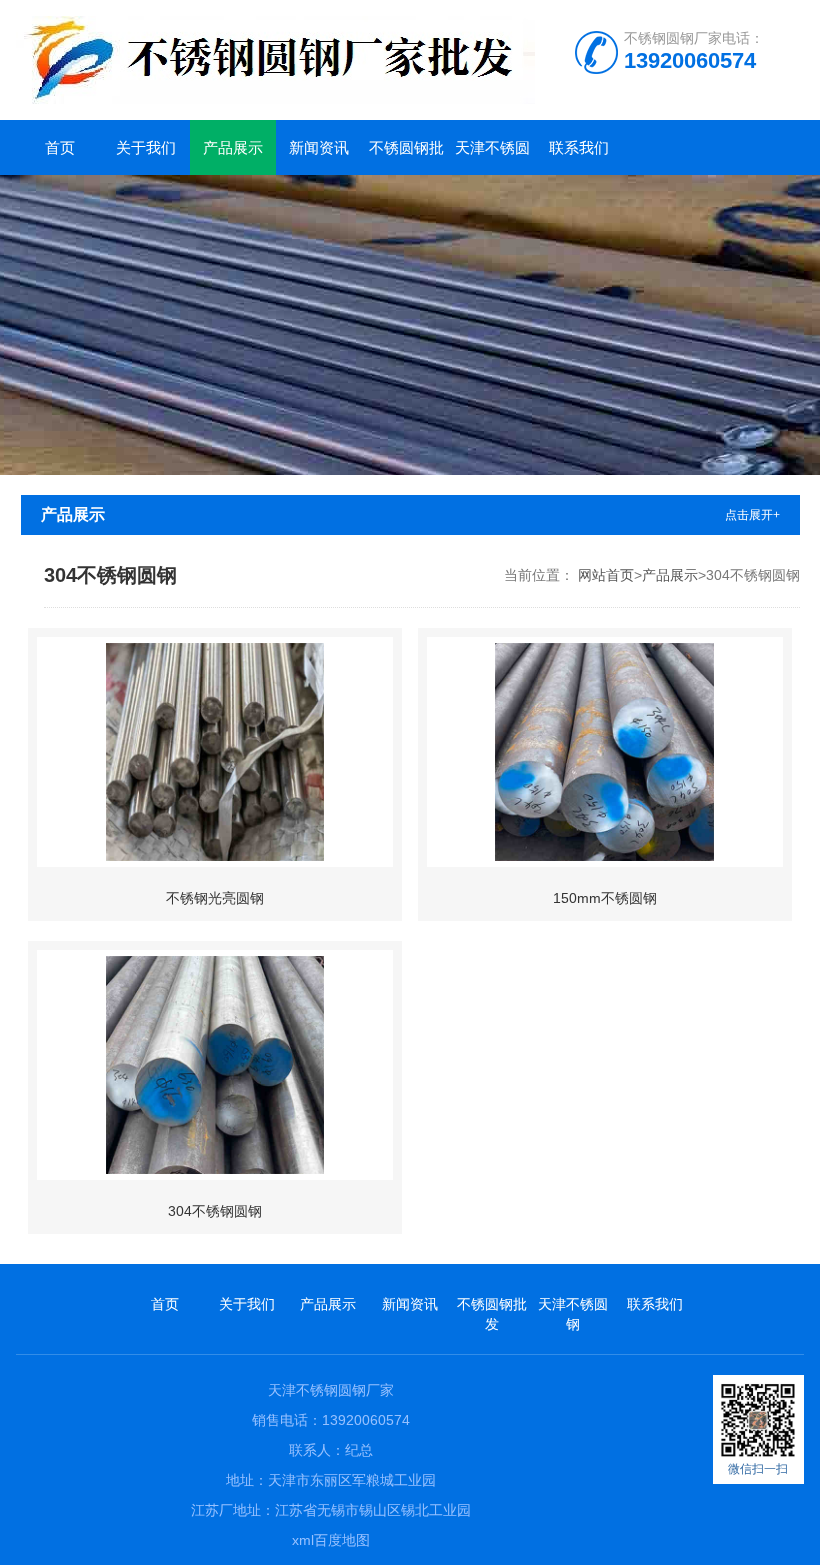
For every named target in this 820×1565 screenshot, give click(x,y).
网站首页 (606, 575)
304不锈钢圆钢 (215, 1211)
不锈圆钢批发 (406, 157)
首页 (60, 147)
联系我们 (579, 147)
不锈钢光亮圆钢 (215, 898)
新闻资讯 (319, 147)
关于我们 (146, 147)
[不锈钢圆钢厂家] (366, 60)
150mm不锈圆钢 (605, 898)
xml (303, 1540)
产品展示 (233, 147)
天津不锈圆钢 (492, 157)
